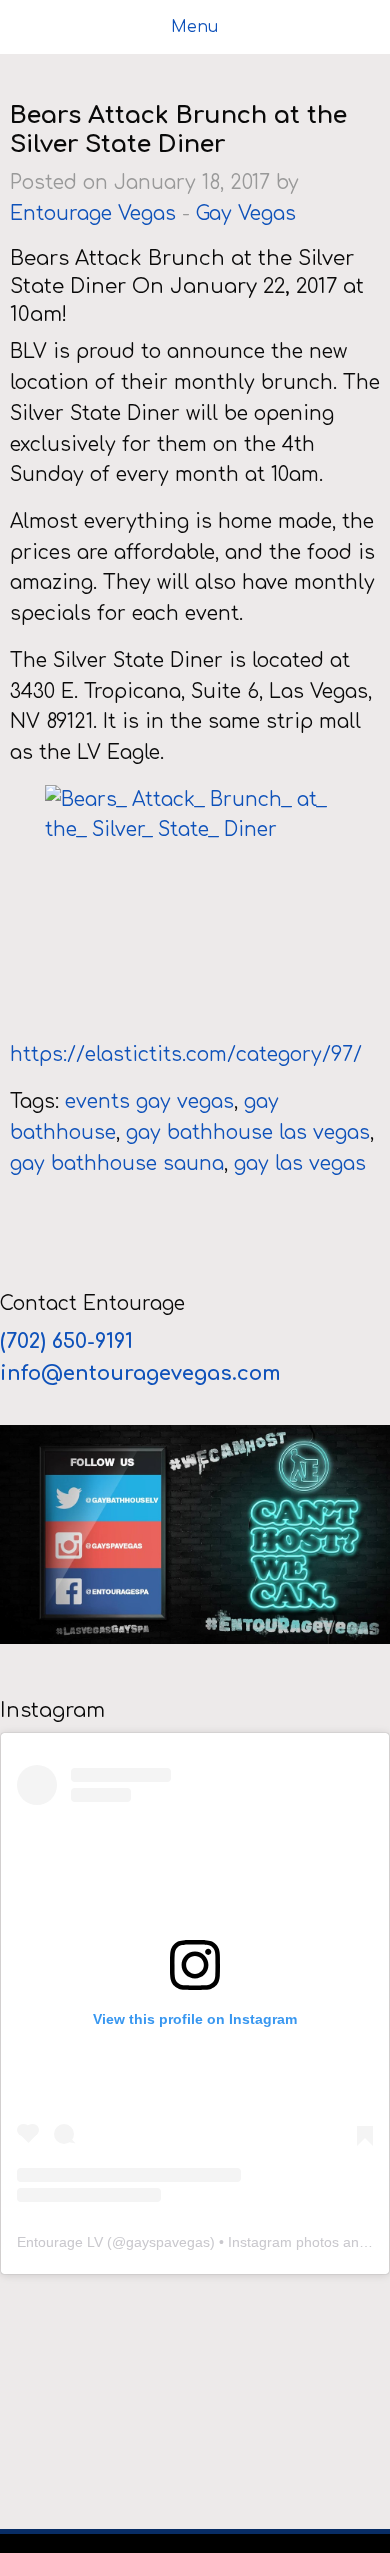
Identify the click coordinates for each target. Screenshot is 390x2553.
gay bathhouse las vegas (248, 1132)
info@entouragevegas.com (140, 1373)
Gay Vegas (246, 213)
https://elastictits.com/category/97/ (186, 1054)
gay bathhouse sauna (117, 1163)
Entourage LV (60, 2242)
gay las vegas (300, 1163)
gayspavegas (168, 2242)
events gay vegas (149, 1101)
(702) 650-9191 (69, 1341)
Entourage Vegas (93, 213)
